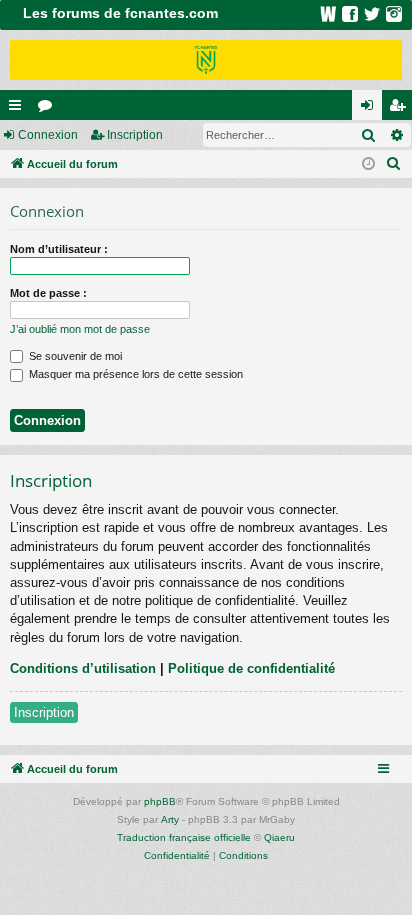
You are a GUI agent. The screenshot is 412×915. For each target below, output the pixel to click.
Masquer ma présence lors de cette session (134, 374)
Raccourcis (19, 109)
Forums (49, 109)
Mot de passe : (48, 293)
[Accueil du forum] (206, 60)
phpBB (160, 801)
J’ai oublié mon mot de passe (80, 329)
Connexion (48, 135)
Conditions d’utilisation (83, 668)
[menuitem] (394, 164)
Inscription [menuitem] (401, 109)
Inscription (135, 135)
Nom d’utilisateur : (59, 249)
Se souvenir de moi (74, 356)
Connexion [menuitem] (371, 109)
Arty (170, 819)
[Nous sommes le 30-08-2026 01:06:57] (368, 164)
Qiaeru (279, 837)
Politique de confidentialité (251, 668)
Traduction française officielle (184, 837)
